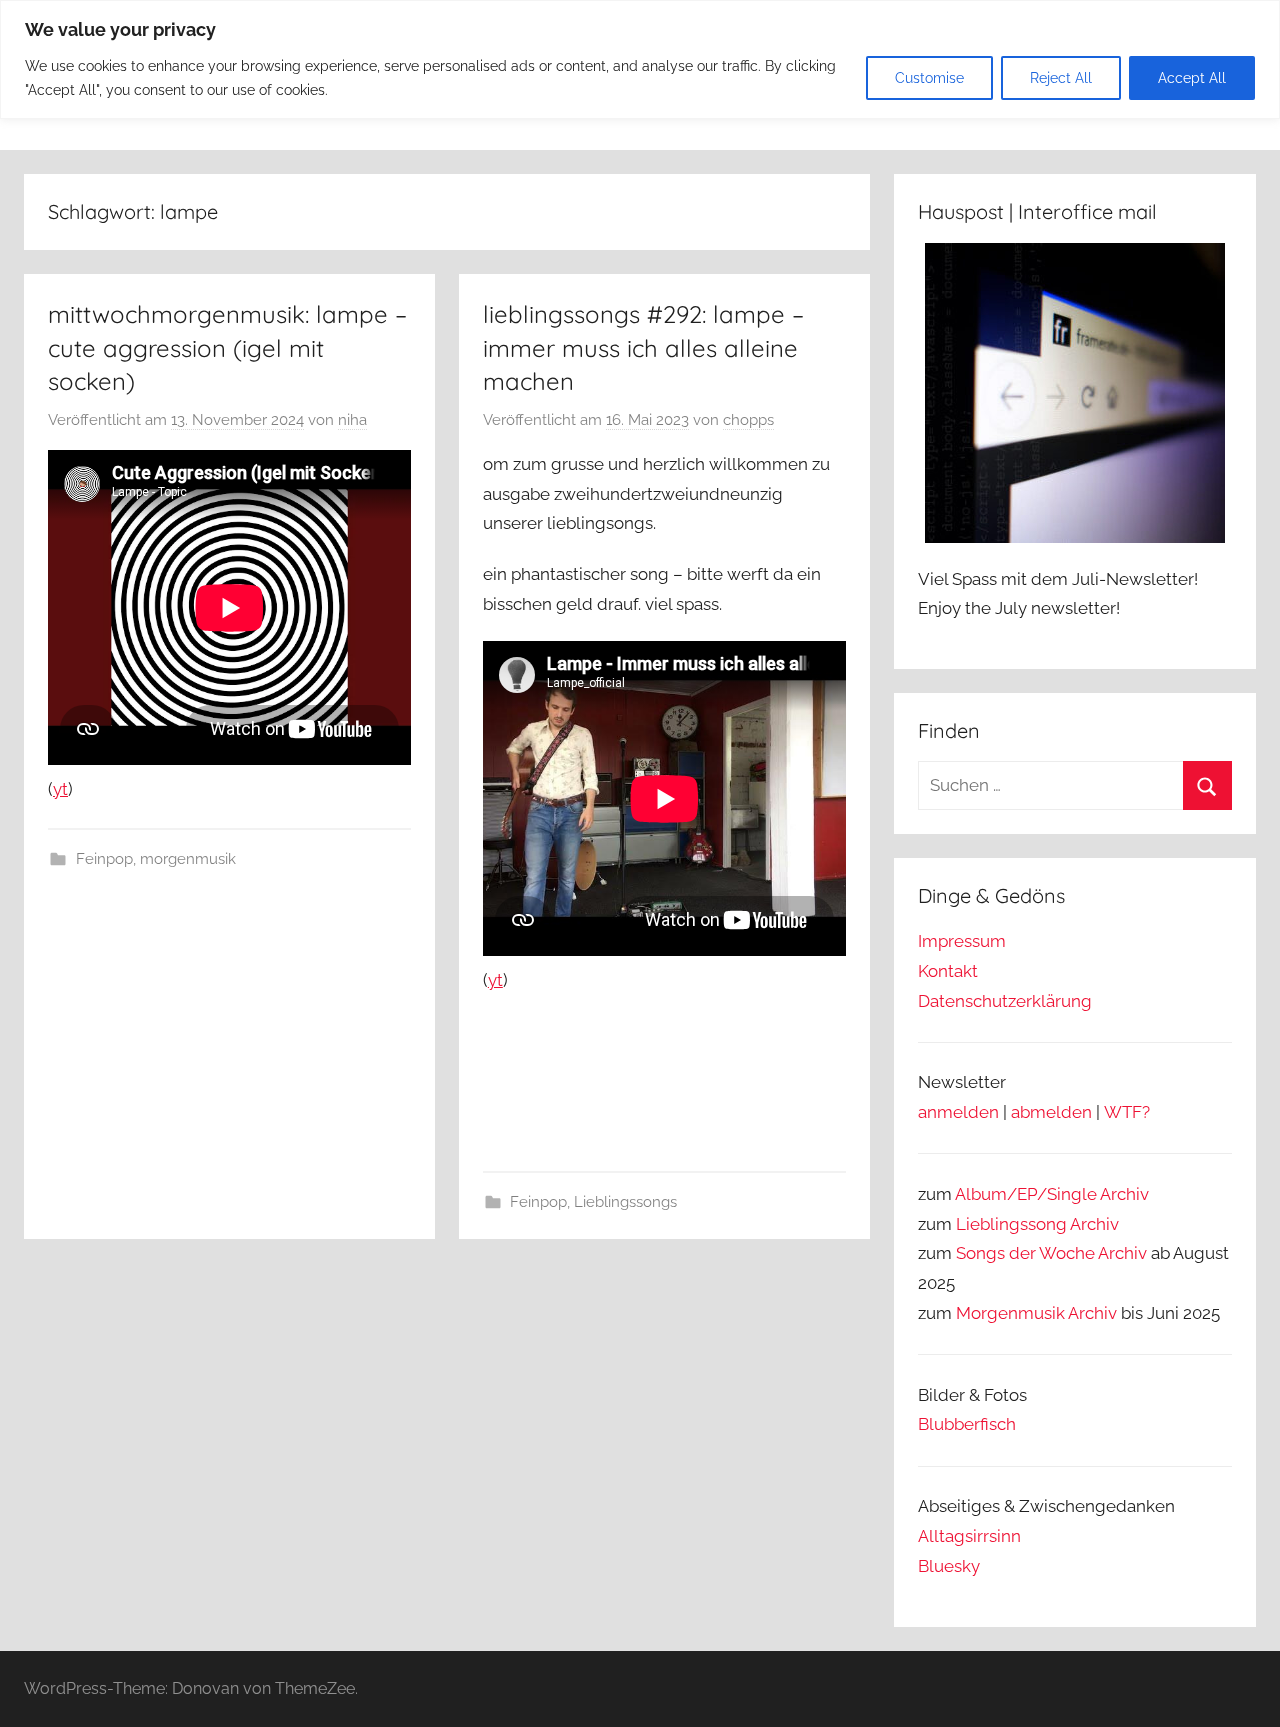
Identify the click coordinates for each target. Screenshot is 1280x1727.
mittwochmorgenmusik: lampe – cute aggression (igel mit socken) (227, 347)
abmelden (1051, 1112)
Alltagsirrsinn (969, 1536)
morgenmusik (188, 859)
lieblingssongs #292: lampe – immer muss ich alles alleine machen (643, 347)
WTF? (1127, 1112)
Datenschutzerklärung (1005, 1001)
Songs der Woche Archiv (1051, 1253)
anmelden (958, 1112)
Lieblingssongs (625, 1202)
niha (352, 420)
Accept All (1192, 78)
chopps (748, 420)
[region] (640, 59)
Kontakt (948, 971)
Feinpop (104, 859)
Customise (929, 78)
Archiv (1094, 1224)
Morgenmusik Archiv (1036, 1313)
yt (60, 789)
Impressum (962, 941)
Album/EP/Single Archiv (1052, 1194)
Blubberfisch (967, 1424)
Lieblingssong (1011, 1224)
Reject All (1061, 78)
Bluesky (949, 1566)
